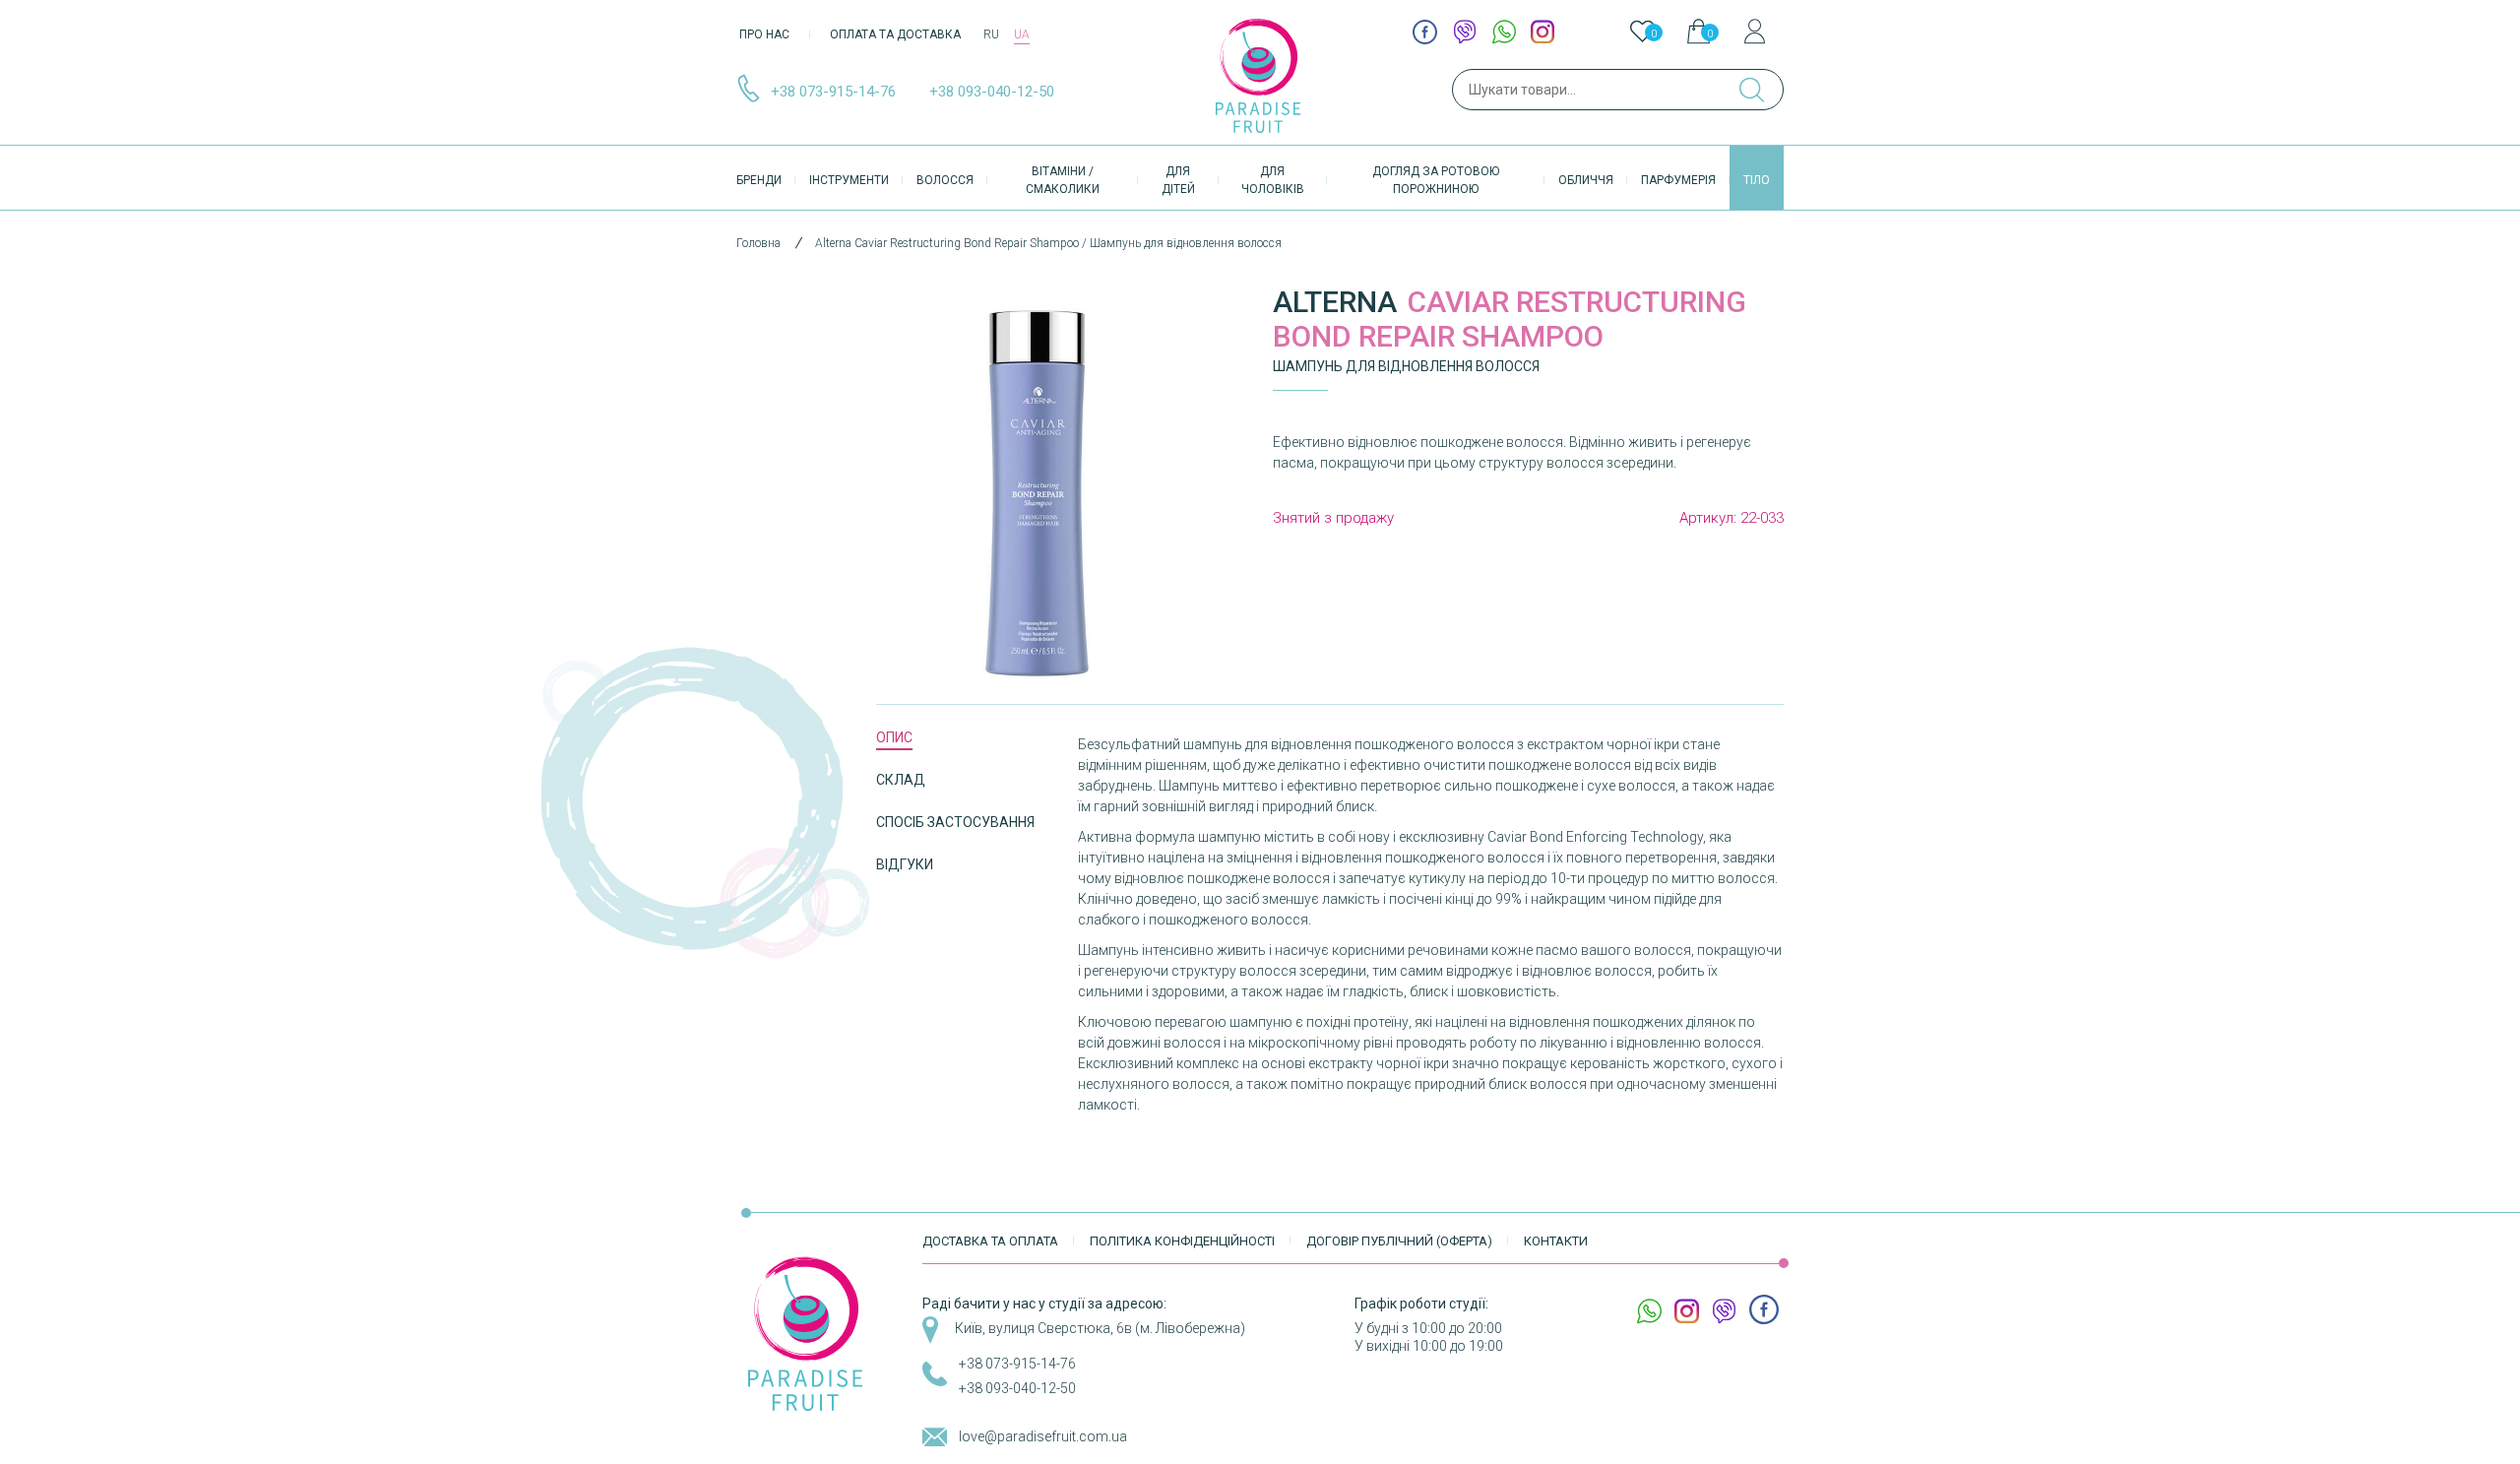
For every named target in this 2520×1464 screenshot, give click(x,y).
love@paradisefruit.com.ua (1043, 1436)
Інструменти (849, 180)
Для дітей (1178, 180)
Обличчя (1586, 180)
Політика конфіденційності (1182, 1241)
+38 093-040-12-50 (992, 92)
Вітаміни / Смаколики (1063, 180)
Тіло (1757, 180)
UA (1022, 34)
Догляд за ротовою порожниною (1436, 180)
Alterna (1335, 302)
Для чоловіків (1273, 180)
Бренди (759, 180)
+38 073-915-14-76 (833, 92)
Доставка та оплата (990, 1241)
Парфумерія (1678, 180)
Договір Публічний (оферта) (1399, 1241)
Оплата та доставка (895, 34)
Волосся (945, 180)
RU (991, 34)
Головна (758, 243)
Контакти (1556, 1241)
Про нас (764, 34)
